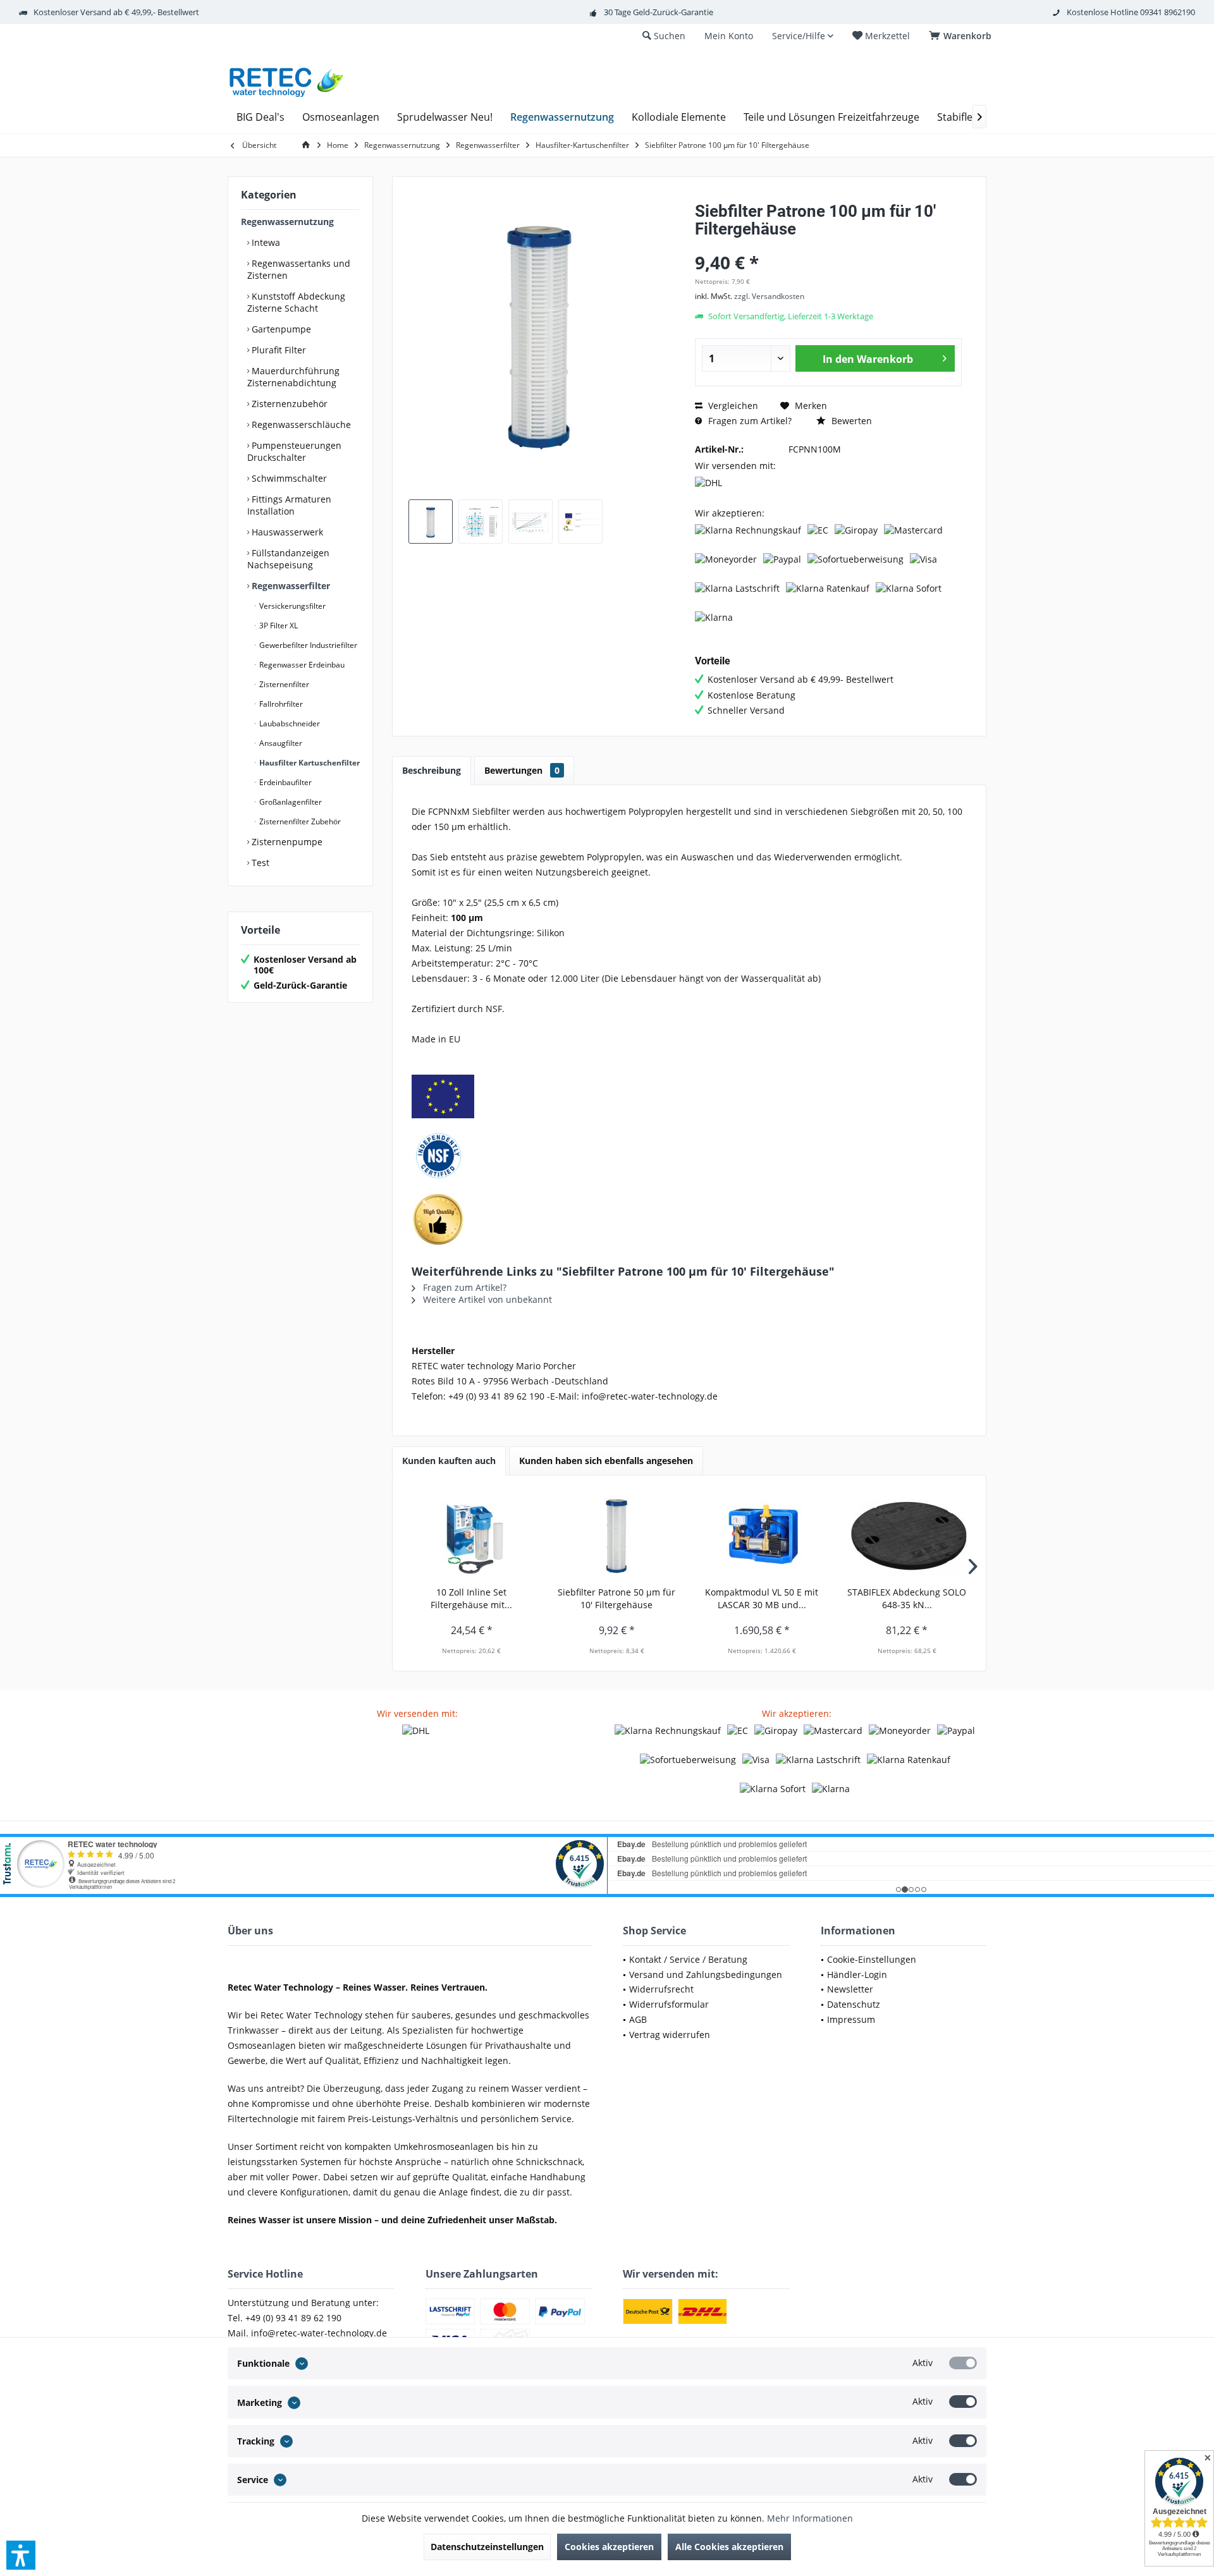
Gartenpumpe (280, 329)
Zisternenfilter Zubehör (299, 821)
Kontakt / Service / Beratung (688, 1959)
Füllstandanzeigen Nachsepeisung (288, 559)
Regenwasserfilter (290, 586)
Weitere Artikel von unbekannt (486, 1299)
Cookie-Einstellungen (872, 1959)
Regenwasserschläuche (300, 424)
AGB (638, 2019)
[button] (21, 2555)
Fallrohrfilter (280, 704)
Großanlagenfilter (290, 802)
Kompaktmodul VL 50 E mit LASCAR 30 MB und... (762, 1598)
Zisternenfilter (283, 684)
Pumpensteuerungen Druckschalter (294, 451)
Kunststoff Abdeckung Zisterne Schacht (296, 302)
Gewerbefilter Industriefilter (307, 645)
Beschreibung (432, 770)
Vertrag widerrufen (670, 2035)
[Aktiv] (963, 2363)
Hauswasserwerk (286, 532)
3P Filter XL (278, 626)
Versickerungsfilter (291, 606)
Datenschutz (854, 2004)
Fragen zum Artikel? (749, 421)
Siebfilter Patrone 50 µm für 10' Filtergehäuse (616, 1598)
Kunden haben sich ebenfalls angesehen (606, 1461)
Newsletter (850, 1989)
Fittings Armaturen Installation (289, 505)
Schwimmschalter (288, 478)
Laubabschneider (289, 723)
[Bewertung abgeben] (828, 246)
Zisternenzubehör (288, 404)
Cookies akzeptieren (609, 2547)
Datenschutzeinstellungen (487, 2547)
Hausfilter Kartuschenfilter (309, 763)
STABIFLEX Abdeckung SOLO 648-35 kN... (907, 1598)
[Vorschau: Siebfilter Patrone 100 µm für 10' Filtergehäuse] (431, 522)
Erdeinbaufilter (285, 782)
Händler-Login (857, 1975)
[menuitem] (962, 36)
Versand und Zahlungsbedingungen (706, 1975)
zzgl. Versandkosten (769, 296)
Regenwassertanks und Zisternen (299, 269)
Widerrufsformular (669, 2004)
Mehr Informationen (810, 2518)
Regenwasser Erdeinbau (301, 665)
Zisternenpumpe (286, 842)
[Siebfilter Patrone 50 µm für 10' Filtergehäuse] (617, 1535)
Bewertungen (522, 770)
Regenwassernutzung (287, 222)
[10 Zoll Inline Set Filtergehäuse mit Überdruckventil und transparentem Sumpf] (472, 1535)
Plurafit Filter (278, 350)
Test (259, 863)
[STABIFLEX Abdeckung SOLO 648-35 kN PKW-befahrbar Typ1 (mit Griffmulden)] (907, 1535)
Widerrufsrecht (661, 1989)
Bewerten (850, 421)
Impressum (851, 2019)
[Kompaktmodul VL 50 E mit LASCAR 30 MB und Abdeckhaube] (762, 1535)
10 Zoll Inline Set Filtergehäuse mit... (471, 1598)
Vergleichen (732, 406)
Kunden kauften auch (449, 1461)
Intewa (265, 242)
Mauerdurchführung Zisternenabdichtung (293, 377)
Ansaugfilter (280, 743)
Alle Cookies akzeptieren (729, 2547)
